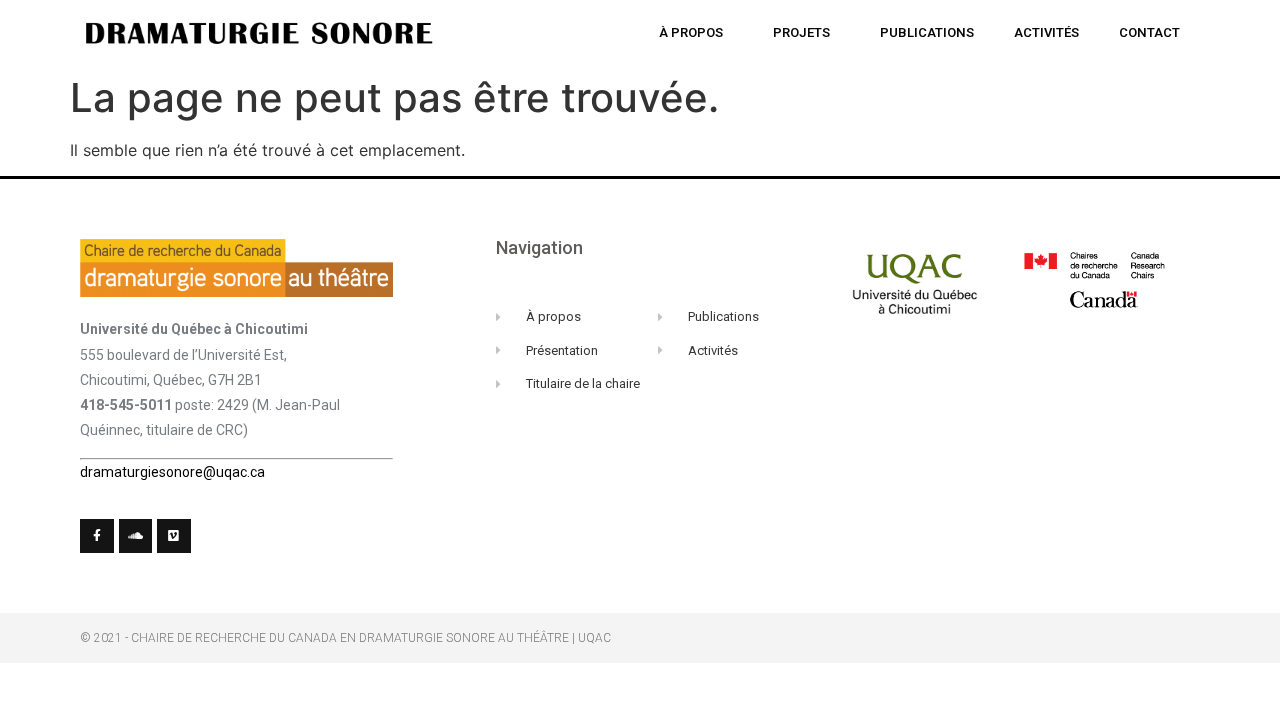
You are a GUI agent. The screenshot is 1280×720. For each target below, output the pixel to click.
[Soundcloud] (136, 536)
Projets (801, 32)
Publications (927, 32)
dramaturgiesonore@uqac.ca (172, 472)
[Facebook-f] (97, 536)
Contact (1149, 32)
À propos (691, 32)
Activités (1046, 32)
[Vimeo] (174, 536)
